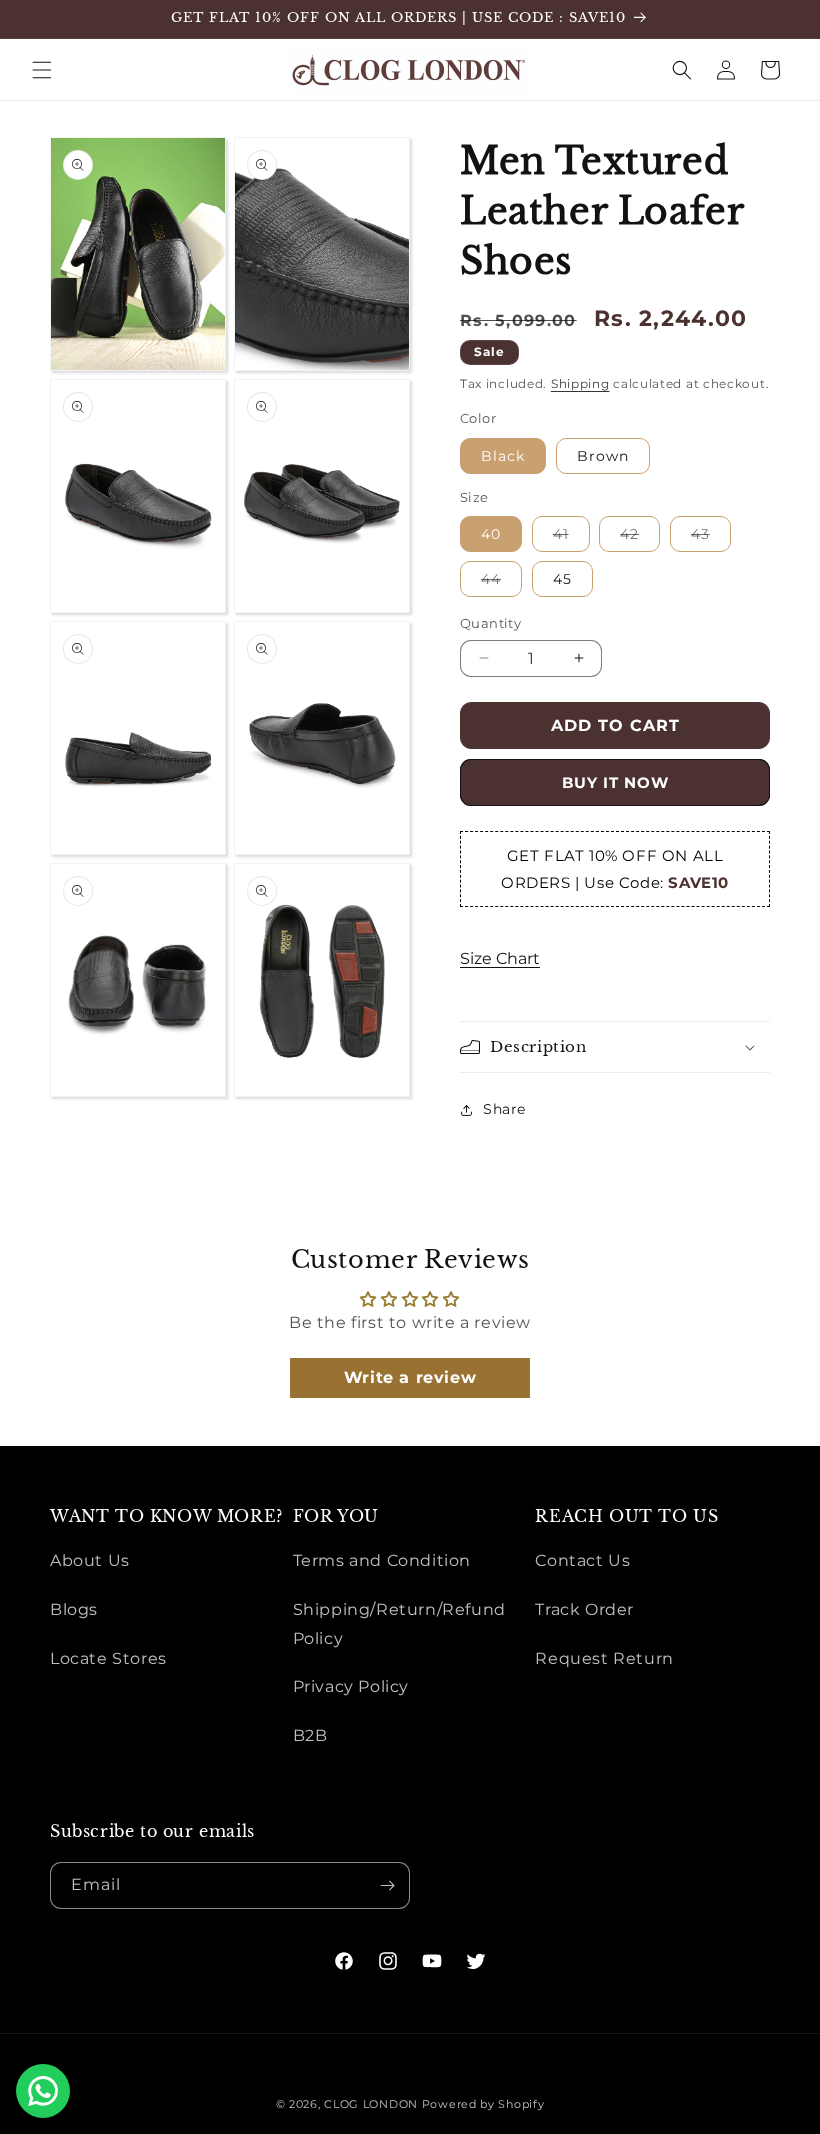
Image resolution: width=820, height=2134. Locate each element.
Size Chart (500, 958)
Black (503, 456)
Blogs (74, 1609)
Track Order (584, 1609)
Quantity (490, 623)
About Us (90, 1560)
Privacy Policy (351, 1686)
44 (501, 583)
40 (491, 534)
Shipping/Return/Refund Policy (399, 1624)
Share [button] (504, 1109)
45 (562, 579)
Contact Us (582, 1560)
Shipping (580, 383)
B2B (310, 1735)
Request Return (604, 1658)
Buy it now (615, 782)
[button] (42, 70)
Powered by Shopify (483, 2104)
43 (711, 538)
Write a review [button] (410, 1377)
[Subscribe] (387, 1885)
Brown (603, 456)
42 (640, 538)
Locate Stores (108, 1658)
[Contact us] (43, 2091)
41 (571, 538)
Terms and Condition (382, 1560)
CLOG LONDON (371, 2104)
